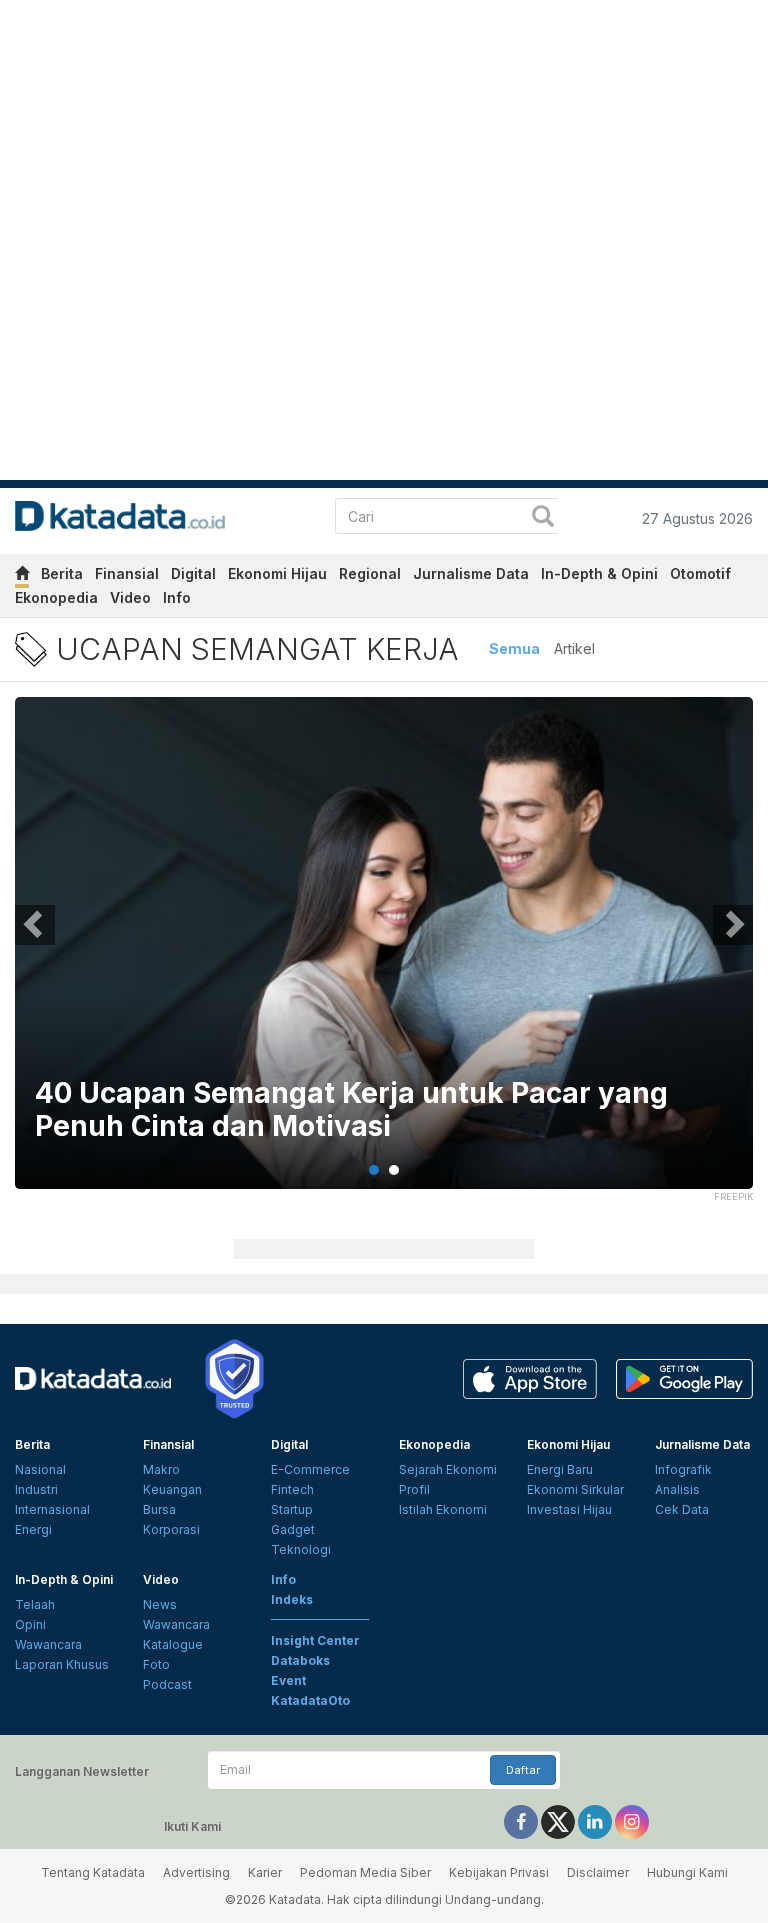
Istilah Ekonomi (443, 1509)
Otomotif (700, 573)
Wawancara (48, 1644)
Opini (30, 1624)
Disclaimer (598, 1872)
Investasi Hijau (569, 1509)
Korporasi (171, 1529)
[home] (22, 576)
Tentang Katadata (93, 1872)
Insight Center (315, 1640)
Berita (62, 573)
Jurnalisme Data (471, 573)
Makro (161, 1469)
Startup (292, 1509)
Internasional (52, 1509)
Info (177, 597)
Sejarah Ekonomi (448, 1469)
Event (288, 1680)
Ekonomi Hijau (277, 573)
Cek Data (682, 1509)
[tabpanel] (384, 955)
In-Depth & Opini (599, 573)
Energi (33, 1529)
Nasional (40, 1469)
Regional (370, 573)
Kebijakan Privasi (499, 1872)
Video (130, 597)
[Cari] (543, 518)
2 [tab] (394, 1170)
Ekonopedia (56, 597)
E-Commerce (310, 1469)
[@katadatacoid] (632, 1820)
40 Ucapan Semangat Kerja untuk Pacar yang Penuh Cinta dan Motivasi (351, 1110)
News (160, 1604)
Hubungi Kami (687, 1872)
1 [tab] (374, 1170)
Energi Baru (560, 1469)
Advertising (196, 1872)
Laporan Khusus (62, 1664)
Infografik (683, 1469)
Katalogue (173, 1644)
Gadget (293, 1529)
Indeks (292, 1599)
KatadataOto (310, 1700)
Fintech (292, 1489)
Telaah (35, 1604)
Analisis (677, 1489)
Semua (514, 648)
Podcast (167, 1684)
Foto (156, 1664)
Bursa (159, 1509)
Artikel (574, 648)
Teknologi (301, 1549)
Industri (36, 1489)
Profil (414, 1489)
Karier (265, 1872)
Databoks (300, 1660)
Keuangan (172, 1489)
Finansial (127, 573)
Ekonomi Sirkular (575, 1489)
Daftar (523, 1770)
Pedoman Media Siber (365, 1872)
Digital (193, 573)
